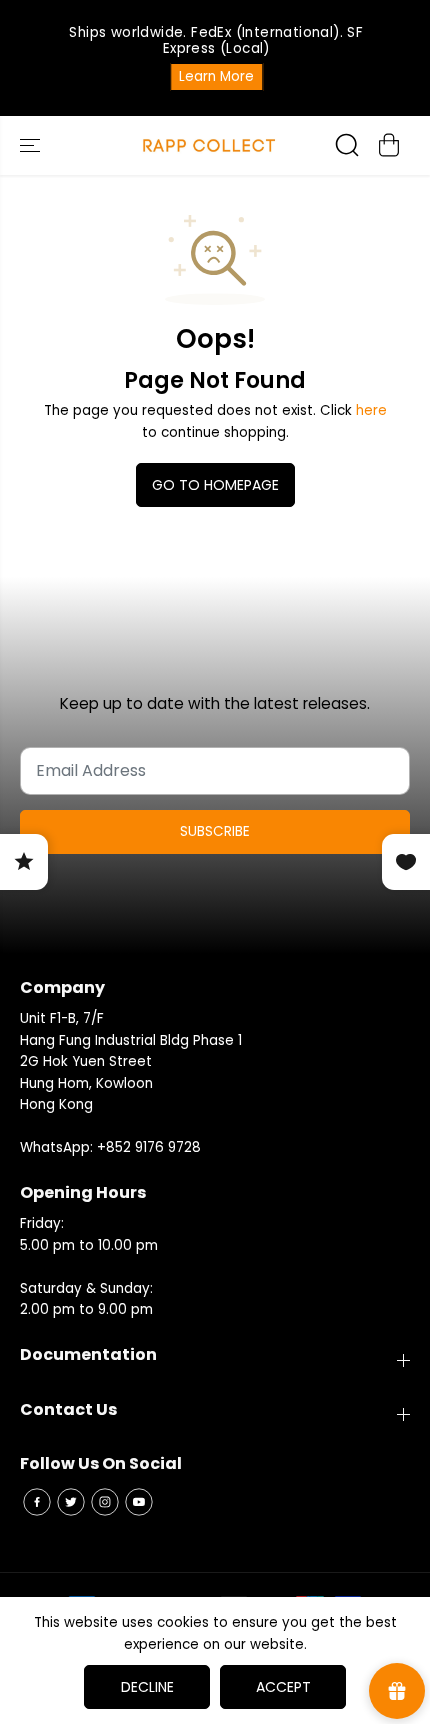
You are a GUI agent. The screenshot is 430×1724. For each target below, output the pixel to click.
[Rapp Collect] (210, 145)
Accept (283, 1687)
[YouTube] (139, 1502)
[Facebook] (37, 1502)
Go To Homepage (215, 485)
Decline (147, 1687)
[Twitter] (71, 1502)
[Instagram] (105, 1502)
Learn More (215, 76)
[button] (32, 145)
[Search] (347, 145)
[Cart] (389, 145)
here (371, 410)
